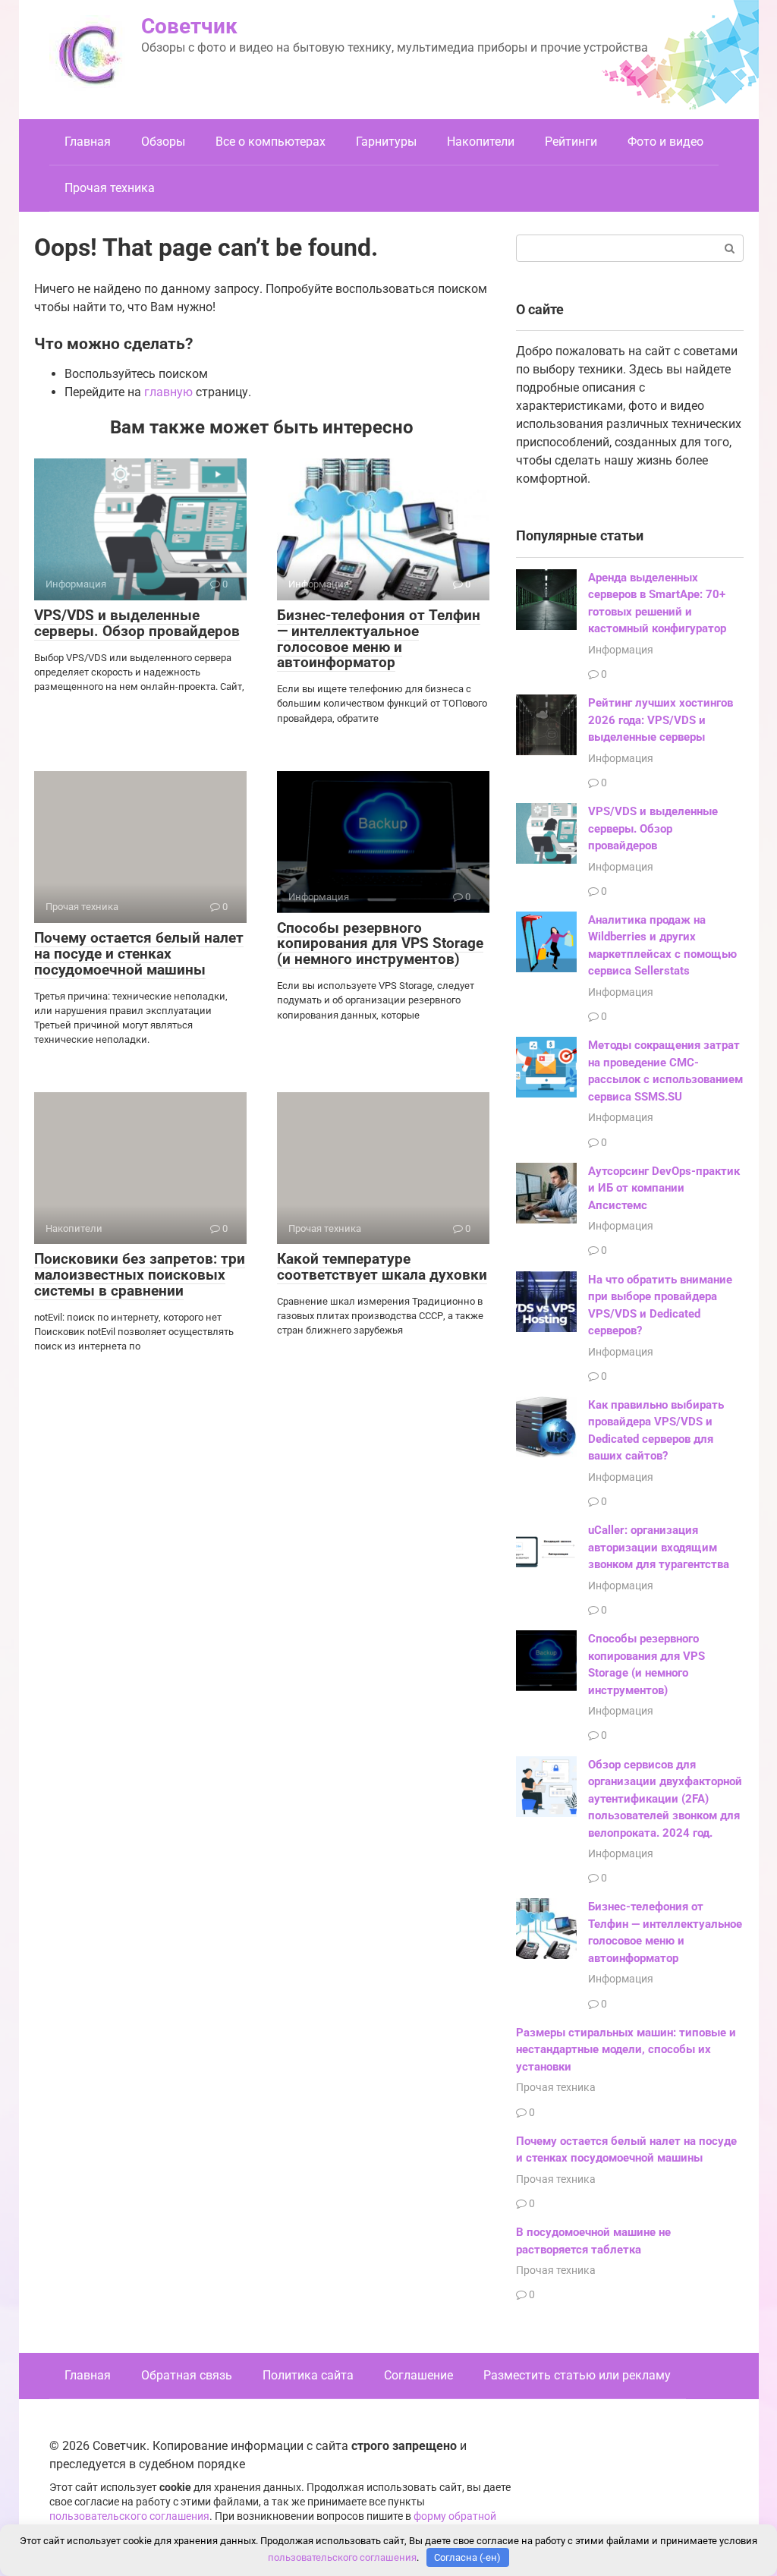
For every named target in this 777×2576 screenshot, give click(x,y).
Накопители (481, 142)
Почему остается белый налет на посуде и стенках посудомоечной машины (139, 954)
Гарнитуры (386, 142)
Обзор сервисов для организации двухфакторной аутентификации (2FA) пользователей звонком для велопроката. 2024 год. (665, 1799)
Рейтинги (571, 142)
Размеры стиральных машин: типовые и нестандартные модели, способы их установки (626, 2050)
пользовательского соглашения (129, 2516)
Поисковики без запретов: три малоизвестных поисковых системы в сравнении (140, 1275)
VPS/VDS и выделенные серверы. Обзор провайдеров (137, 623)
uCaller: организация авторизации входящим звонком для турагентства (659, 1547)
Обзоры (163, 142)
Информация (621, 650)
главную (168, 392)
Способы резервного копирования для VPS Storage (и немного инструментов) (380, 944)
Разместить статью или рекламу (577, 2375)
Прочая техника (110, 188)
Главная (88, 142)
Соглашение (418, 2375)
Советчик (189, 26)
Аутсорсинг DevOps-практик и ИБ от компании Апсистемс (664, 1188)
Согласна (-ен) (467, 2557)
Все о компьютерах (271, 142)
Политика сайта (308, 2375)
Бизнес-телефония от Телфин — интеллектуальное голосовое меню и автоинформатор (379, 639)
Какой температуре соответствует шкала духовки (382, 1267)
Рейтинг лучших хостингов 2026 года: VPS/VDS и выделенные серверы (661, 720)
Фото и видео (665, 142)
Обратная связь (187, 2375)
